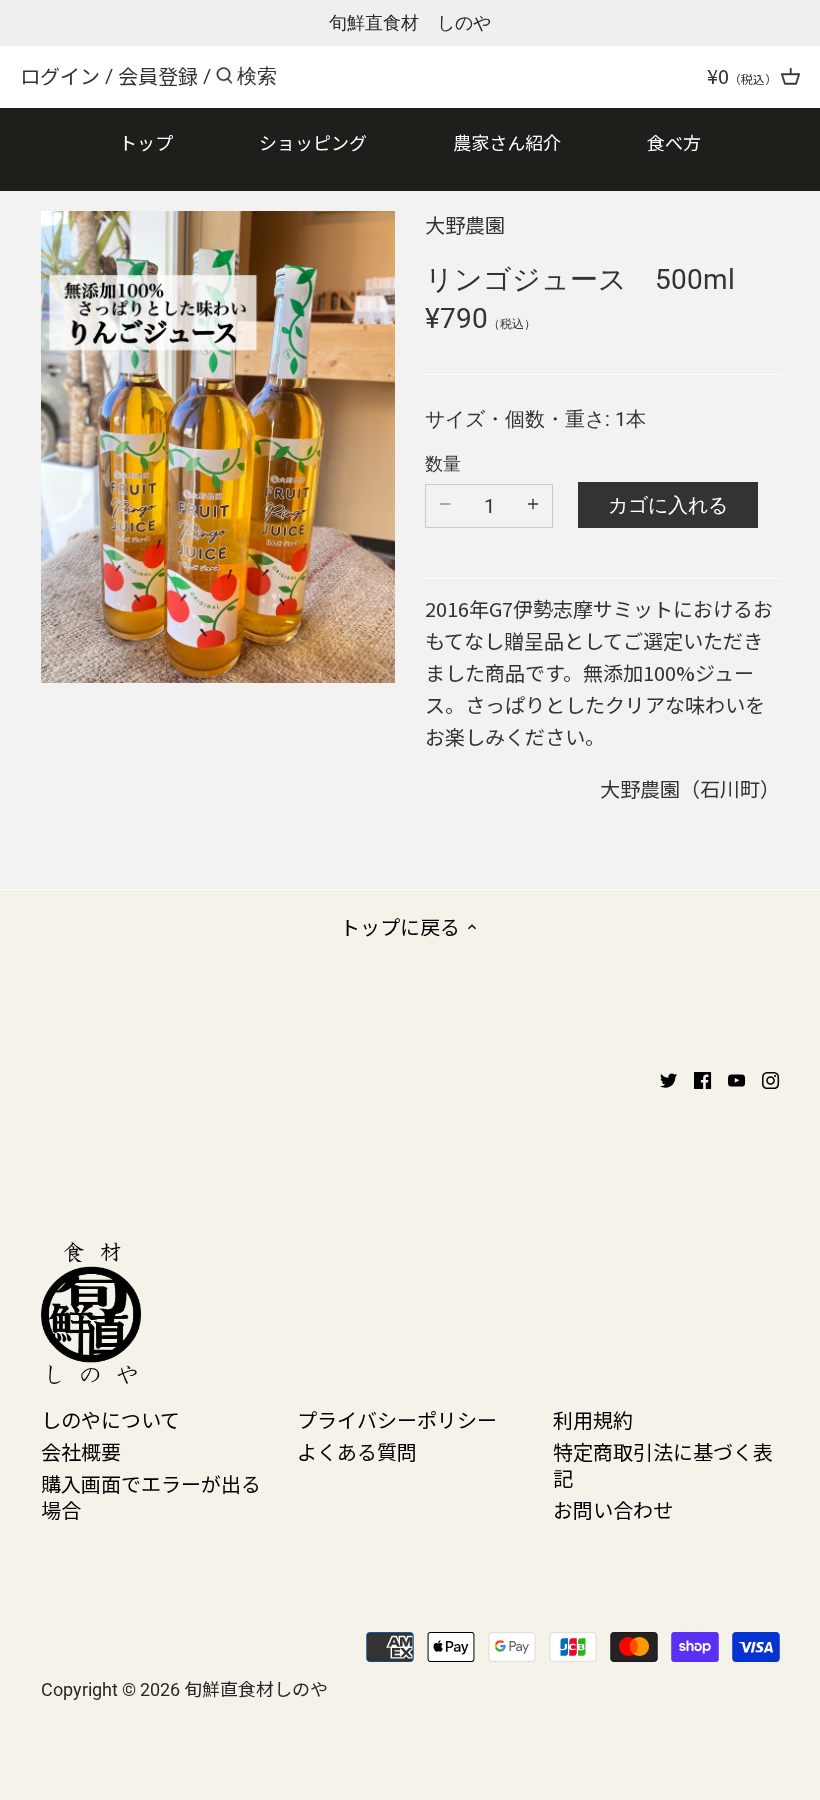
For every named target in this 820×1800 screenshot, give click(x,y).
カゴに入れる (668, 505)
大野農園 (465, 224)
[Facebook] (702, 1078)
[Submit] (224, 79)
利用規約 (593, 1419)
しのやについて (110, 1419)
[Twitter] (668, 1078)
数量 (443, 463)
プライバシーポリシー (397, 1419)
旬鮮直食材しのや (256, 1688)
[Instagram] (770, 1078)
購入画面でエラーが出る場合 (151, 1496)
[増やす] (533, 506)
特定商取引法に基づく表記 (663, 1464)
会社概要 (81, 1451)
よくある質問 (357, 1451)
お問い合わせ (613, 1509)
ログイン (60, 75)
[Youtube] (736, 1078)
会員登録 (158, 75)
